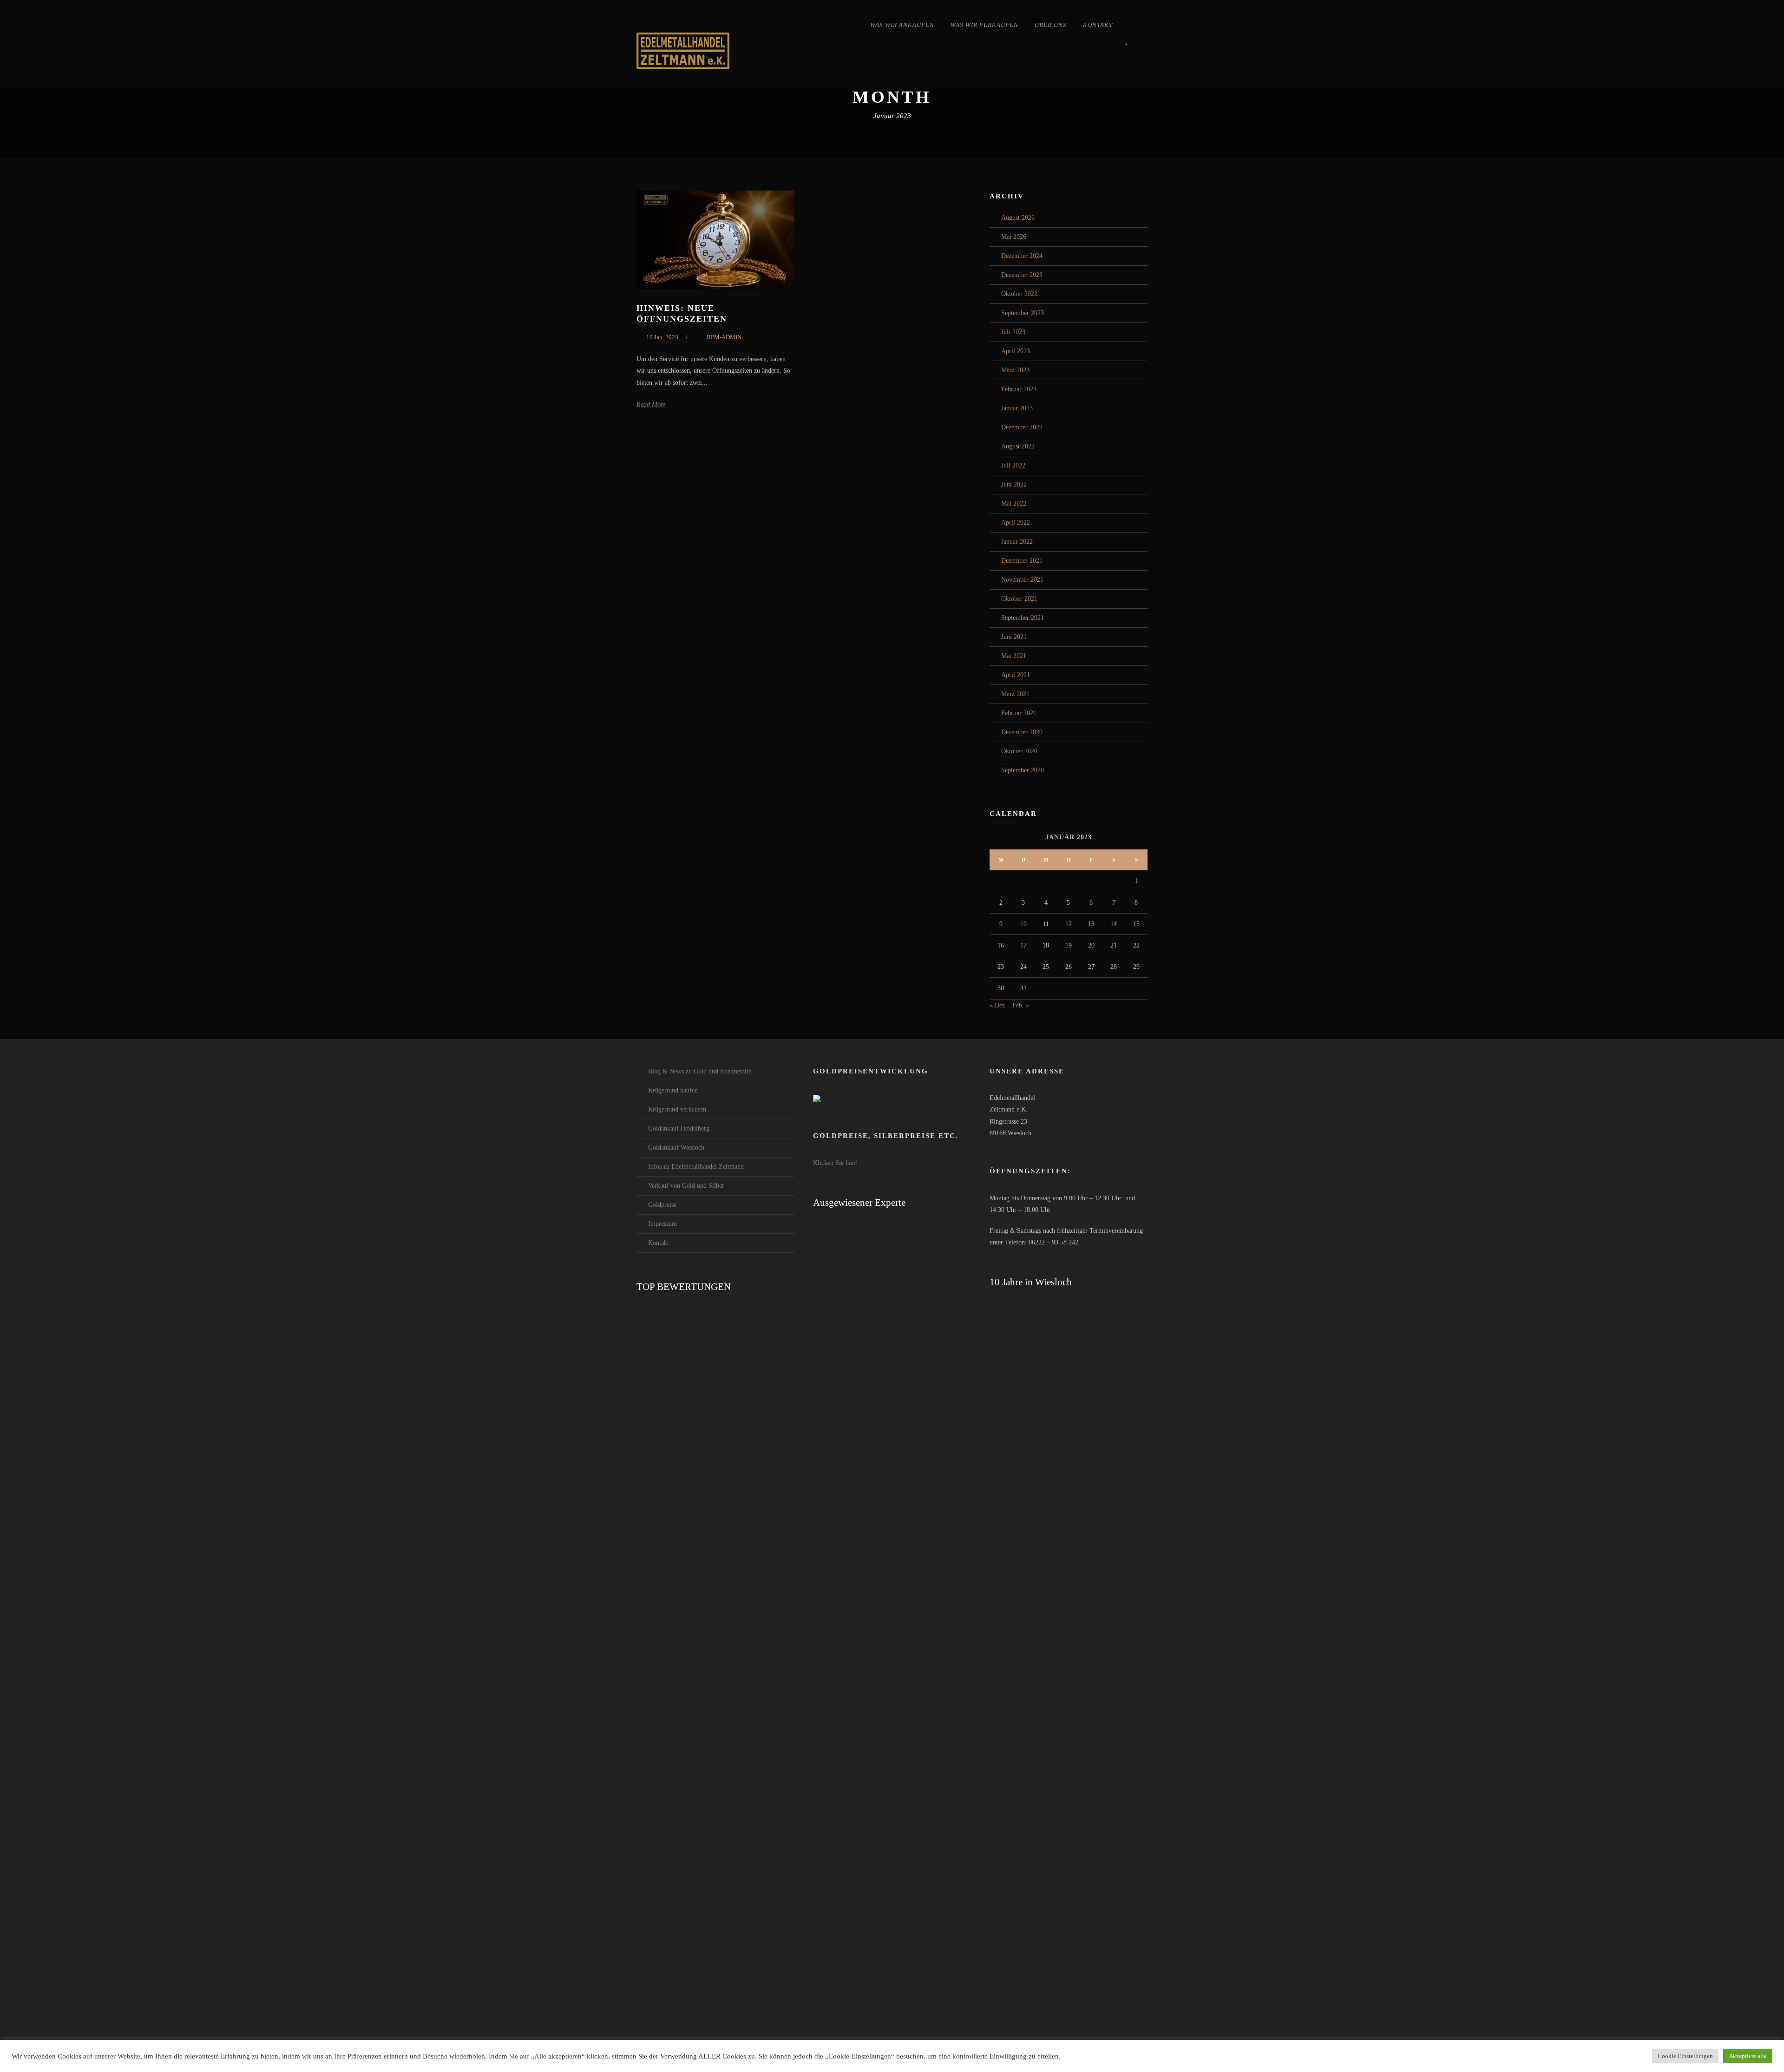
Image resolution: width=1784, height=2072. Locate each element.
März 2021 (1015, 694)
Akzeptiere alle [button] (1748, 2056)
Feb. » (1021, 1005)
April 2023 (1016, 351)
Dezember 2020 (1022, 732)
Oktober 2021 (1019, 599)
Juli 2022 (1013, 465)
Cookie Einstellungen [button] (1685, 2056)
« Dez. (998, 1005)
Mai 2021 (1014, 656)
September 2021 (1023, 618)
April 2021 (1016, 675)
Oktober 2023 (1019, 294)
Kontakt (1098, 25)
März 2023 (1015, 370)
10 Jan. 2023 (662, 337)
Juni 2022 (1014, 484)
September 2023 (1023, 313)
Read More (651, 405)
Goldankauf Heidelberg (679, 1128)
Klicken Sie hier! (836, 1163)
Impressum (662, 1224)
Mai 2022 (1014, 503)
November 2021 (1022, 580)
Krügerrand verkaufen (677, 1109)
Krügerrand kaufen (673, 1090)
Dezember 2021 (1022, 561)
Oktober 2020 (1019, 751)
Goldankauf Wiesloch (676, 1148)
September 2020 (1023, 770)
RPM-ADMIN (724, 337)
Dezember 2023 (1022, 275)
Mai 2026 (1014, 237)
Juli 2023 (1013, 332)
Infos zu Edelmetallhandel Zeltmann (696, 1167)
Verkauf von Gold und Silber (686, 1186)
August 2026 (1018, 218)
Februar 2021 (1019, 713)
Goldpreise (662, 1205)
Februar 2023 (1019, 389)
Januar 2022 (1017, 542)
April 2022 (1016, 523)
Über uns (1051, 25)
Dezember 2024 (1022, 256)
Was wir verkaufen (984, 25)
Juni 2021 (1014, 637)
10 (1023, 924)
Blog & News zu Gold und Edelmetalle (700, 1071)
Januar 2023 (1017, 408)
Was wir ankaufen (902, 25)
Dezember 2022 (1022, 427)
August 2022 (1018, 446)
